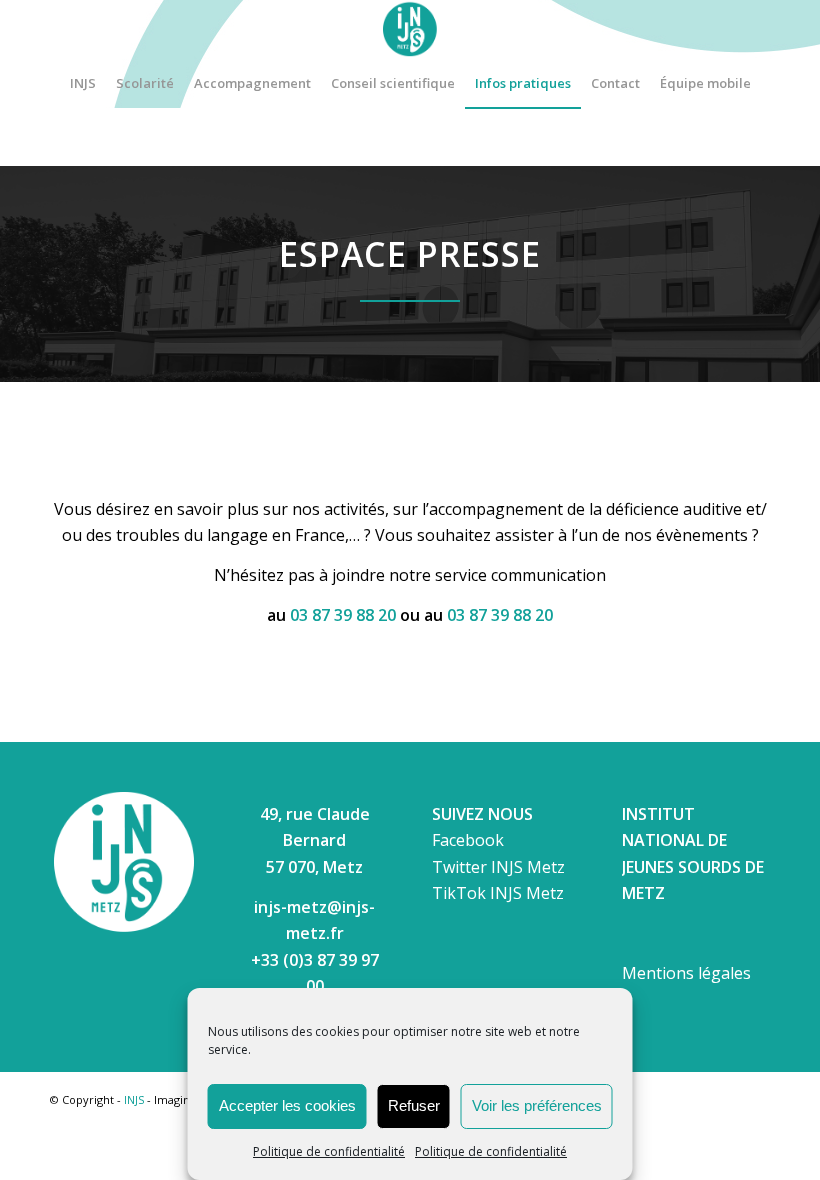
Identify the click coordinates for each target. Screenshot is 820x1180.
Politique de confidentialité (329, 1151)
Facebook (468, 840)
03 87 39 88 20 (343, 615)
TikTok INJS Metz (498, 893)
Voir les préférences (537, 1105)
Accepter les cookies (287, 1105)
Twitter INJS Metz (498, 867)
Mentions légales (686, 973)
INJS (134, 1099)
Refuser (414, 1105)
